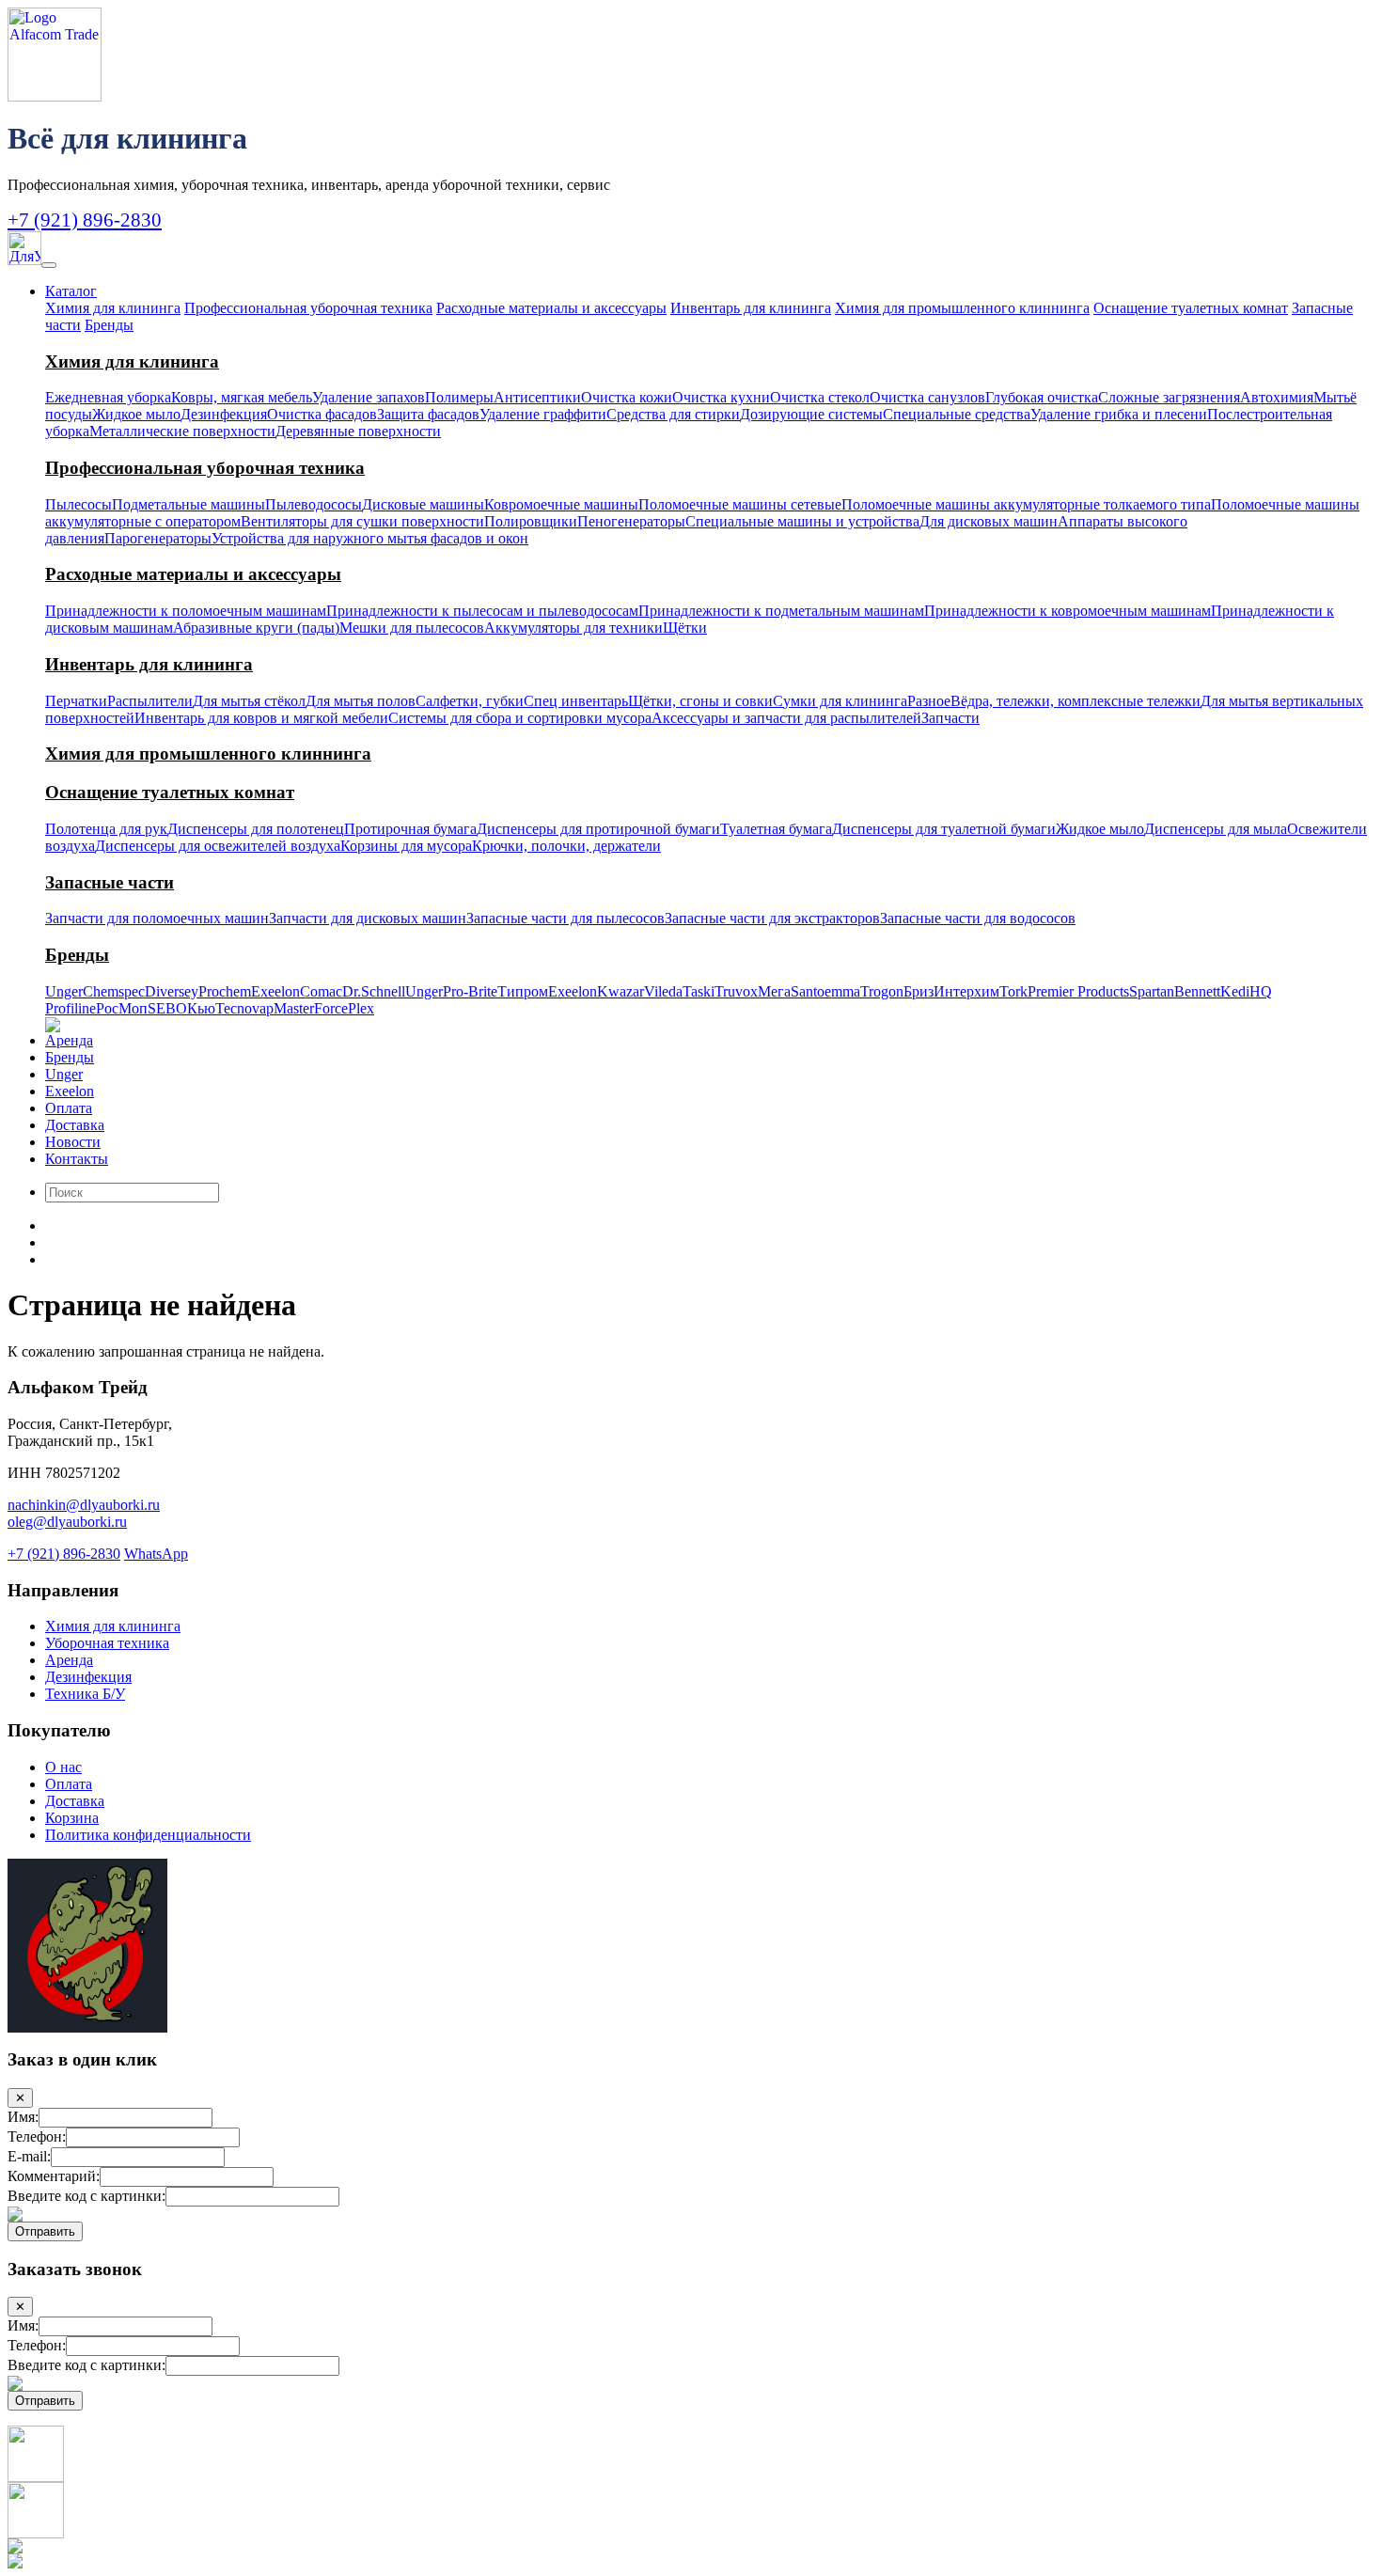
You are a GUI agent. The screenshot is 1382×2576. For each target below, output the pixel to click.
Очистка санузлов (927, 397)
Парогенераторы (158, 538)
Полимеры (459, 397)
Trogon (882, 991)
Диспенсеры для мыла (1216, 829)
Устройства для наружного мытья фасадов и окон (370, 538)
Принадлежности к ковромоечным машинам (1068, 611)
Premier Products (1078, 991)
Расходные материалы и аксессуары (551, 308)
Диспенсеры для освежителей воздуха (218, 846)
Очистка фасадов (322, 414)
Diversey (172, 991)
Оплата (69, 1108)
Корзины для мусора (406, 846)
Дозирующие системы (811, 414)
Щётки (685, 628)
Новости (73, 1142)
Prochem (225, 991)
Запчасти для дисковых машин (368, 918)
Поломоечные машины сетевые (740, 504)
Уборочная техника (107, 1643)
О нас (63, 1767)
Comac (321, 991)
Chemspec (114, 991)
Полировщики (531, 521)
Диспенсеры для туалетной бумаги (944, 829)
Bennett (1197, 991)
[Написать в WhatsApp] (36, 2533)
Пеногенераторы (631, 521)
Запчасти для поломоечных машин (157, 918)
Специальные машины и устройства (802, 521)
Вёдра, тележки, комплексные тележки (1076, 701)
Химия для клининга (113, 308)
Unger (64, 991)
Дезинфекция (224, 414)
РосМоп (122, 1008)
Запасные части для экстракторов (772, 918)
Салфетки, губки (470, 701)
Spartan (1152, 991)
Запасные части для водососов (978, 918)
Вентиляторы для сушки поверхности (362, 521)
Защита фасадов (428, 414)
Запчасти (950, 718)
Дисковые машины (423, 504)
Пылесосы (79, 504)
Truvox (736, 991)
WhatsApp (156, 1554)
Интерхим (966, 991)
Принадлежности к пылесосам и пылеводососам (482, 611)
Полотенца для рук (106, 829)
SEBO (167, 1008)
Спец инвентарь (576, 701)
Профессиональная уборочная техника (308, 308)
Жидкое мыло (136, 414)
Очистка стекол (820, 397)
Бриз (919, 991)
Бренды (109, 325)
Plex (361, 1008)
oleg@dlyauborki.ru (67, 1522)
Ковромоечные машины (561, 504)
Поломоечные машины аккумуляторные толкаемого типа (1026, 504)
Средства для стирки (673, 414)
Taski (699, 991)
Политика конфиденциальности (148, 1835)
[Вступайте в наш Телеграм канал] (36, 2477)
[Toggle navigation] (49, 265)
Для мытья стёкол (249, 701)
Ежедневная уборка (108, 397)
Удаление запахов (369, 397)
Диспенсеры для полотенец (256, 829)
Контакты (77, 1159)
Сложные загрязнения (1169, 397)
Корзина (72, 1818)
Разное (929, 701)
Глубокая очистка (1042, 397)
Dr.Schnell (374, 991)
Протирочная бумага (410, 829)
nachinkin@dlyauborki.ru (84, 1505)
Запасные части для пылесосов (565, 918)
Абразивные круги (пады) (256, 628)
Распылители (150, 701)
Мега (774, 991)
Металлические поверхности (182, 431)
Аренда (69, 1040)
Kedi (1235, 991)
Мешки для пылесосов (412, 628)
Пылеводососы (314, 504)
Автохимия (1277, 397)
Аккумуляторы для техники (573, 628)
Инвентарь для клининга (751, 308)
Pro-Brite (470, 991)
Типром (523, 991)
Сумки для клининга (840, 701)
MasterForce (311, 1008)
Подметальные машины (188, 504)
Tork (1013, 991)
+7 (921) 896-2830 (85, 220)
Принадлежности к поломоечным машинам (186, 611)
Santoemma (825, 991)
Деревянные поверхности (358, 431)
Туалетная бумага (776, 829)
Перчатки (76, 701)
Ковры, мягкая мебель (242, 397)
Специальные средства (957, 414)
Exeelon (275, 991)
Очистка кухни (721, 397)
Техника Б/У (85, 1694)
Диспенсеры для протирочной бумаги (598, 829)
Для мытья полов (361, 701)
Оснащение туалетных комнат (1191, 308)
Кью (201, 1008)
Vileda (663, 991)
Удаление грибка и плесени (1119, 414)
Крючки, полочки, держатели (566, 846)
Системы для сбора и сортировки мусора (520, 718)
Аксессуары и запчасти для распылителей (786, 718)
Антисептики (537, 397)
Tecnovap (244, 1008)
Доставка (75, 1125)
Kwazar (620, 991)
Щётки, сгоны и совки (700, 701)
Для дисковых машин (989, 521)
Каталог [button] (71, 291)
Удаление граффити (543, 414)
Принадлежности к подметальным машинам (781, 611)
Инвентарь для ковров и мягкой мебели (261, 718)
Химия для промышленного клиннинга (962, 308)
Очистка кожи (627, 397)
